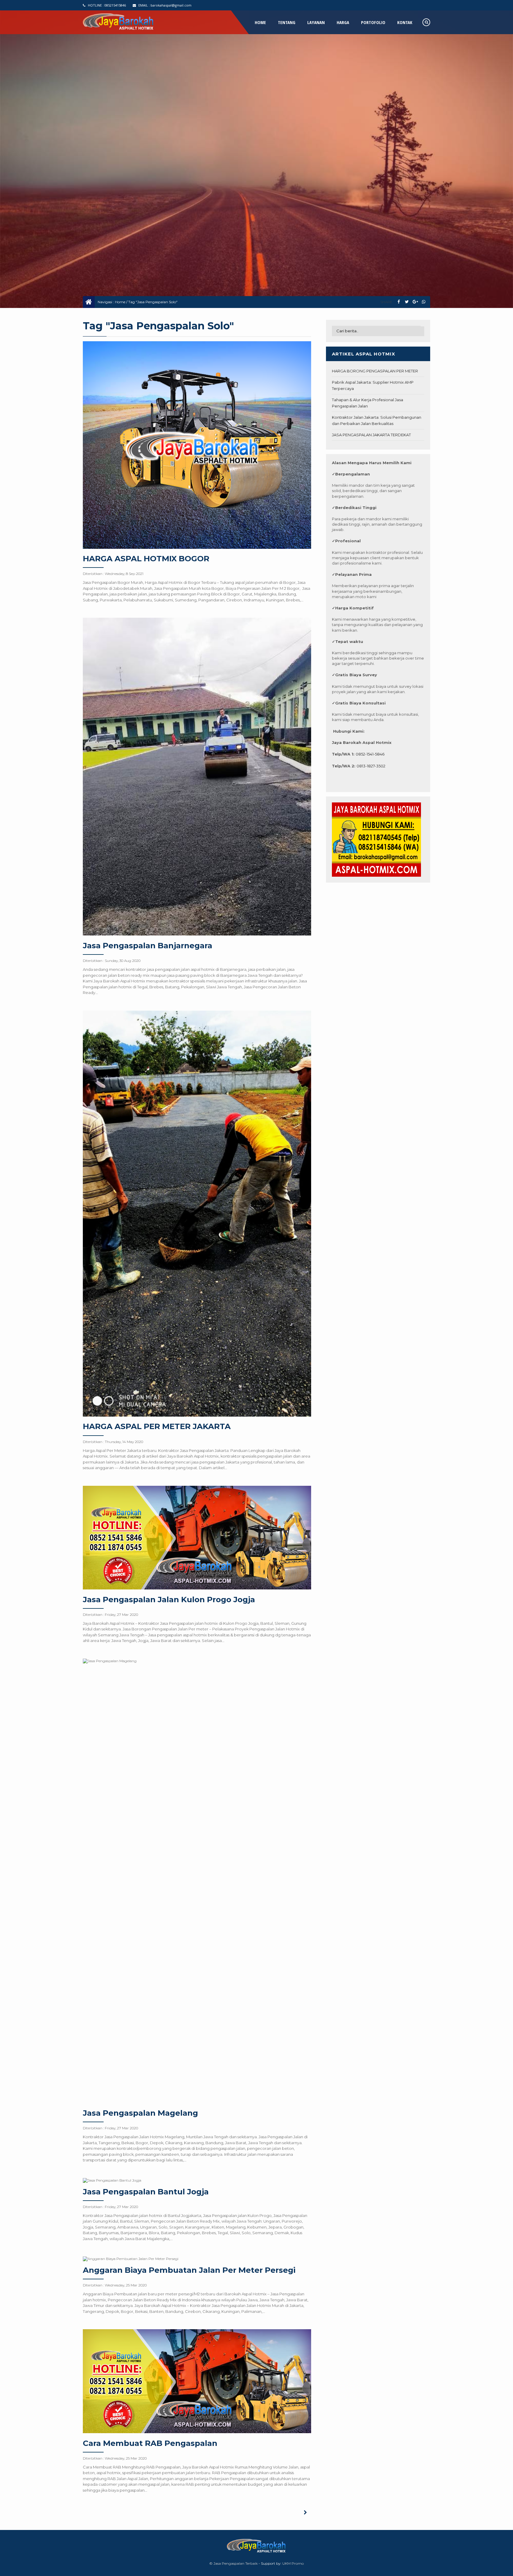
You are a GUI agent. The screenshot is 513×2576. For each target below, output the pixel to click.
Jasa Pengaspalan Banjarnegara (148, 946)
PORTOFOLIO (373, 22)
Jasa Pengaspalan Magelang (140, 2113)
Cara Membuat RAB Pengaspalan (150, 2443)
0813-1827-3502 (371, 766)
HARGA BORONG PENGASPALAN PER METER (375, 371)
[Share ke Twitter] (407, 302)
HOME (260, 22)
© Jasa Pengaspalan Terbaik (233, 2563)
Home (120, 302)
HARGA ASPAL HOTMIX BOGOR (146, 559)
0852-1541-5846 (370, 754)
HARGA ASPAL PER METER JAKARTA (157, 1426)
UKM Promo (293, 2563)
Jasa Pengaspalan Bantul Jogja (146, 2192)
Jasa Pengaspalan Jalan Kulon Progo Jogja (169, 1600)
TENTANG (287, 22)
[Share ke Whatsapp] (423, 302)
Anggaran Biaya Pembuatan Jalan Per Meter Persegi (189, 2270)
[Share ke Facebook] (399, 302)
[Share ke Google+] (415, 302)
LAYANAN (316, 22)
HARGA (343, 22)
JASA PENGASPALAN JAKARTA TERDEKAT (371, 435)
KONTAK (405, 22)
